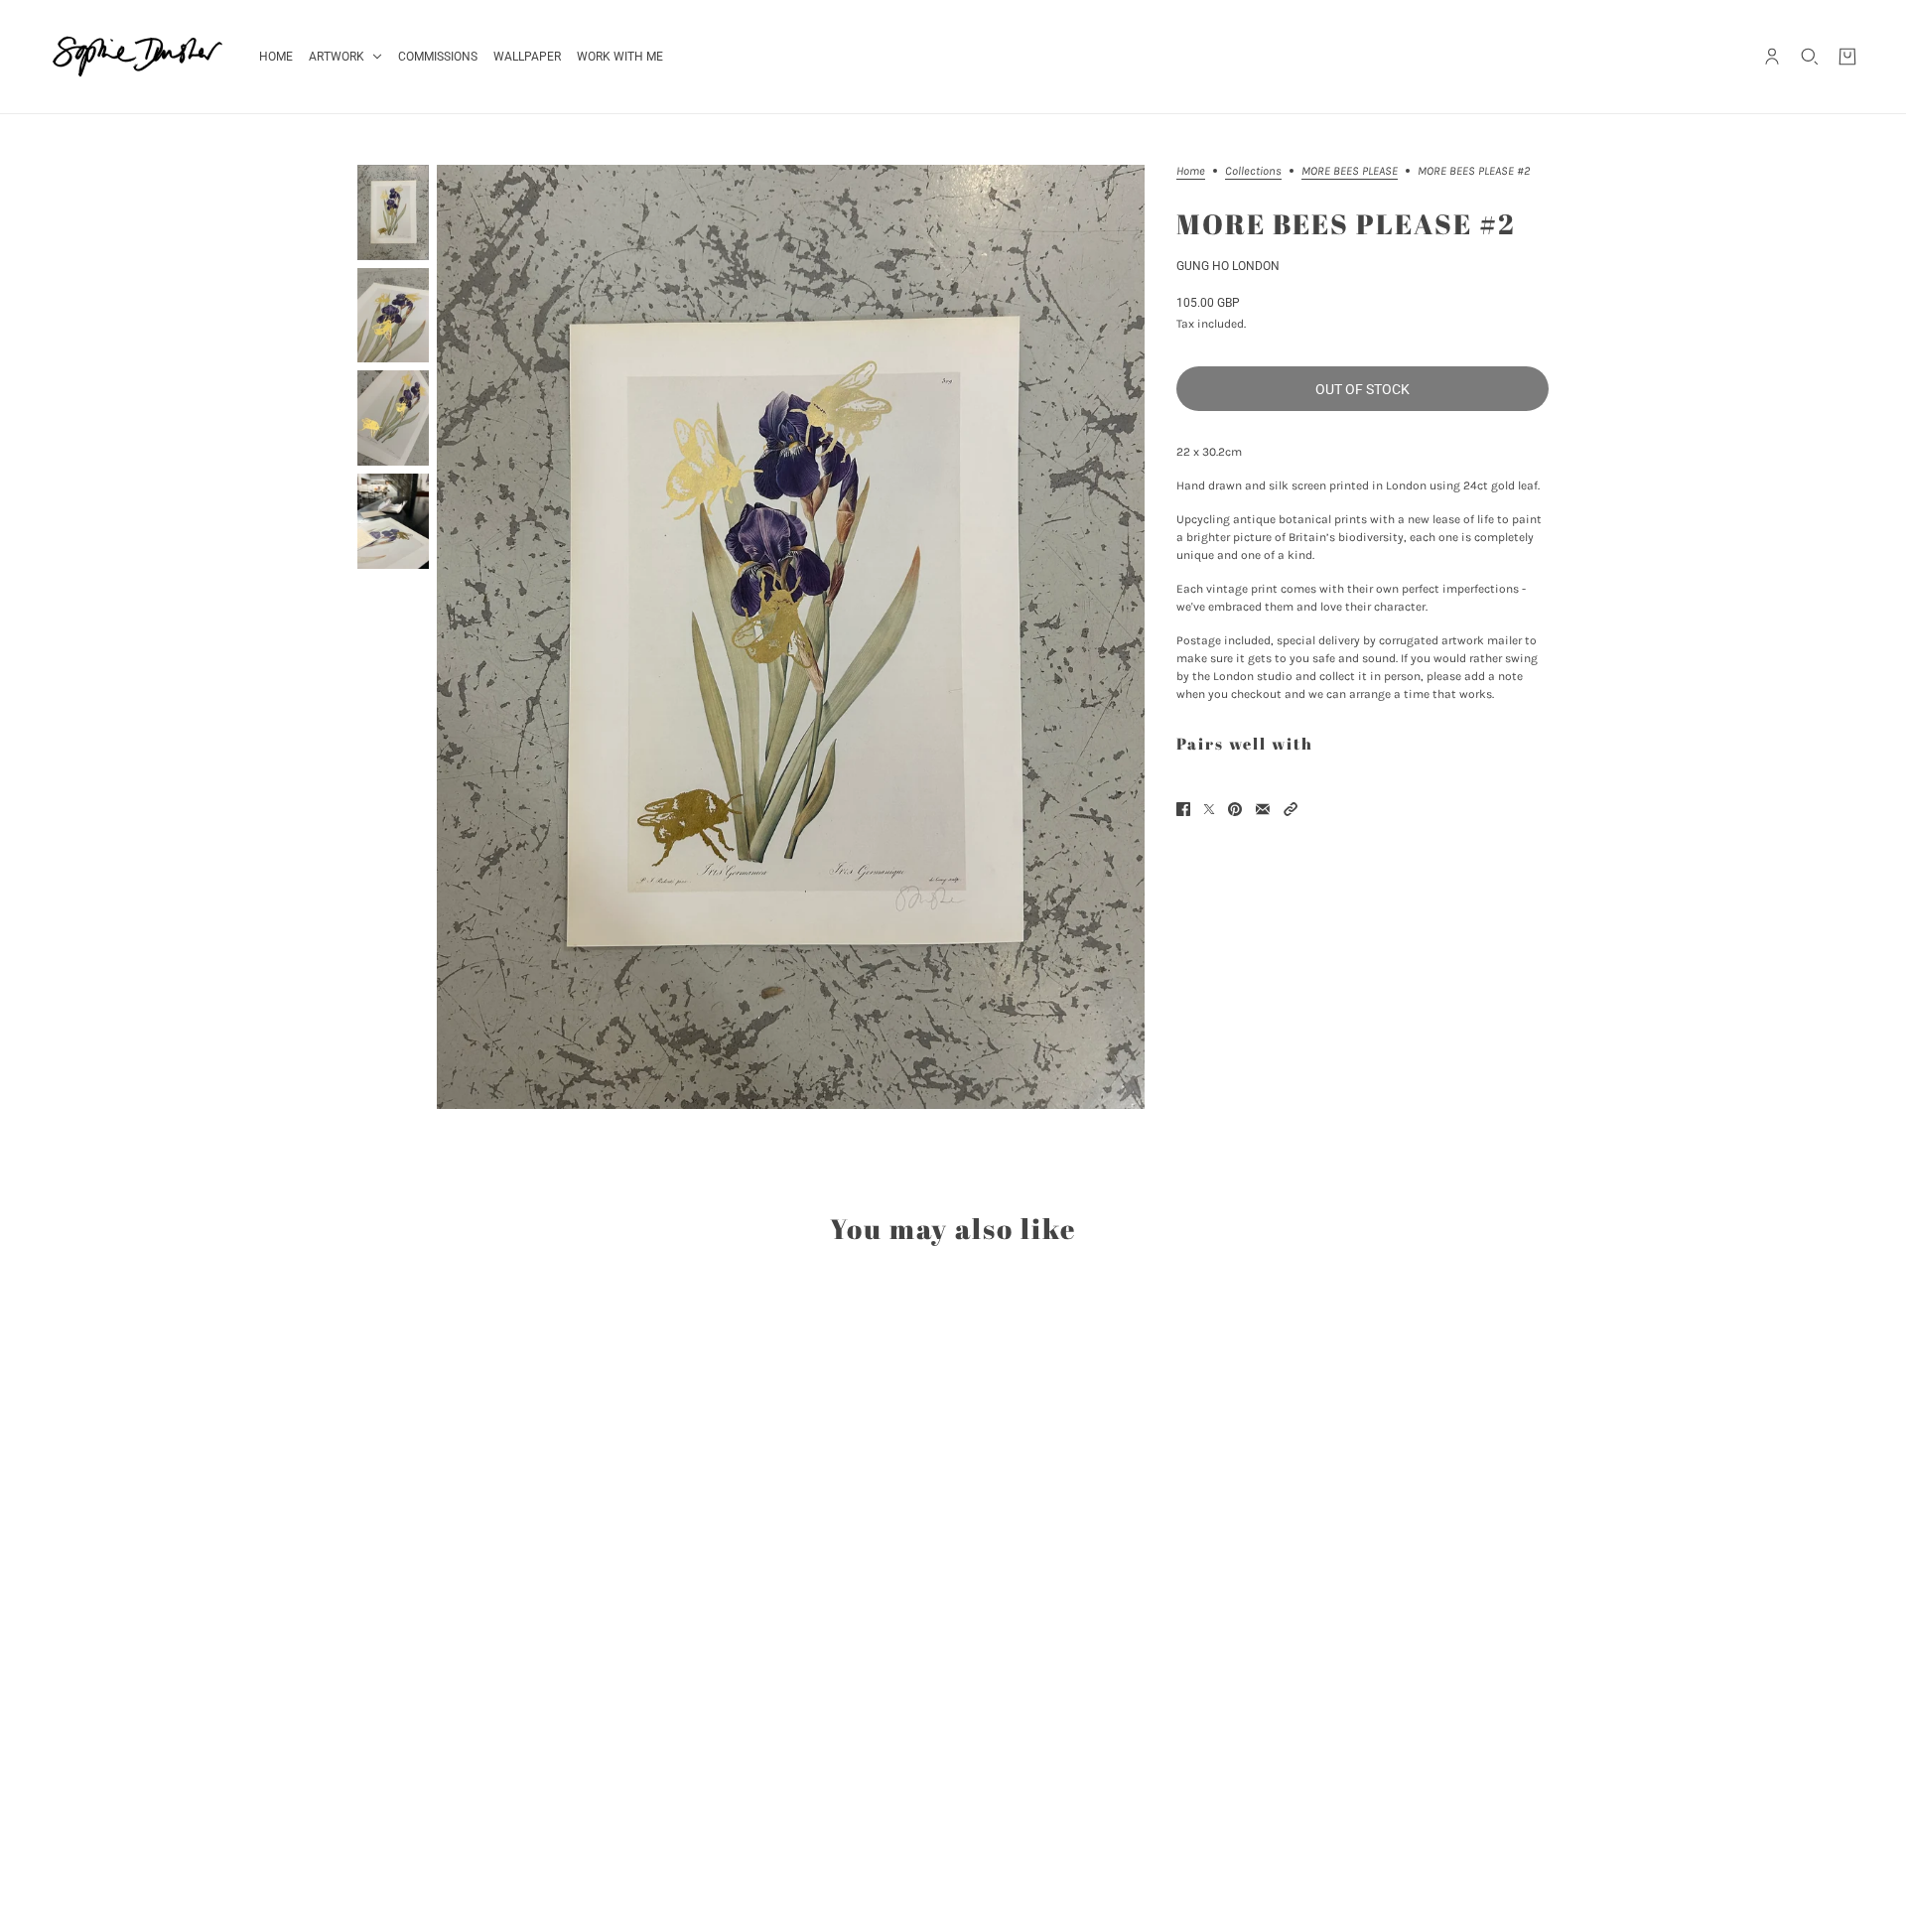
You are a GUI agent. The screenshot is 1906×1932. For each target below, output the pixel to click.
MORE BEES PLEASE (1350, 171)
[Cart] (1847, 57)
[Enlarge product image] (791, 637)
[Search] (1810, 57)
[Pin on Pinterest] (1235, 809)
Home (1191, 171)
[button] (1291, 809)
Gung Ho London (1228, 266)
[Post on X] (1209, 809)
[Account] (1772, 57)
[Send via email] (1263, 809)
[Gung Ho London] (137, 57)
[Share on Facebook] (1183, 809)
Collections (1253, 171)
